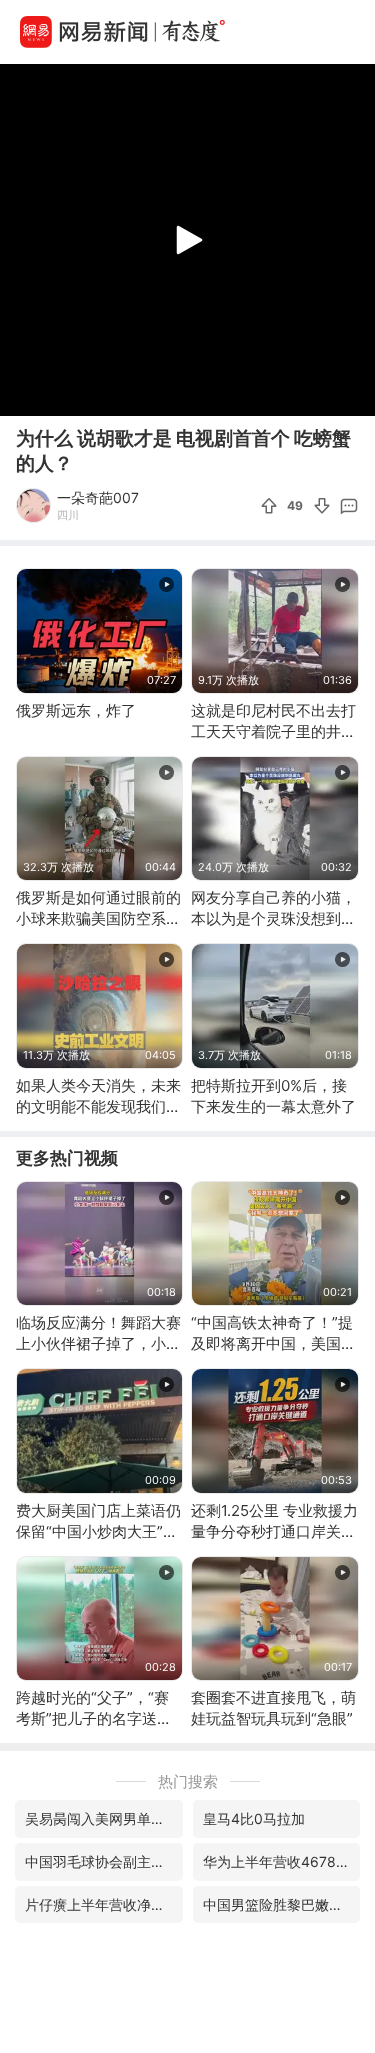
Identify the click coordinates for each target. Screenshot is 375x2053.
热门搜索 (188, 1781)
